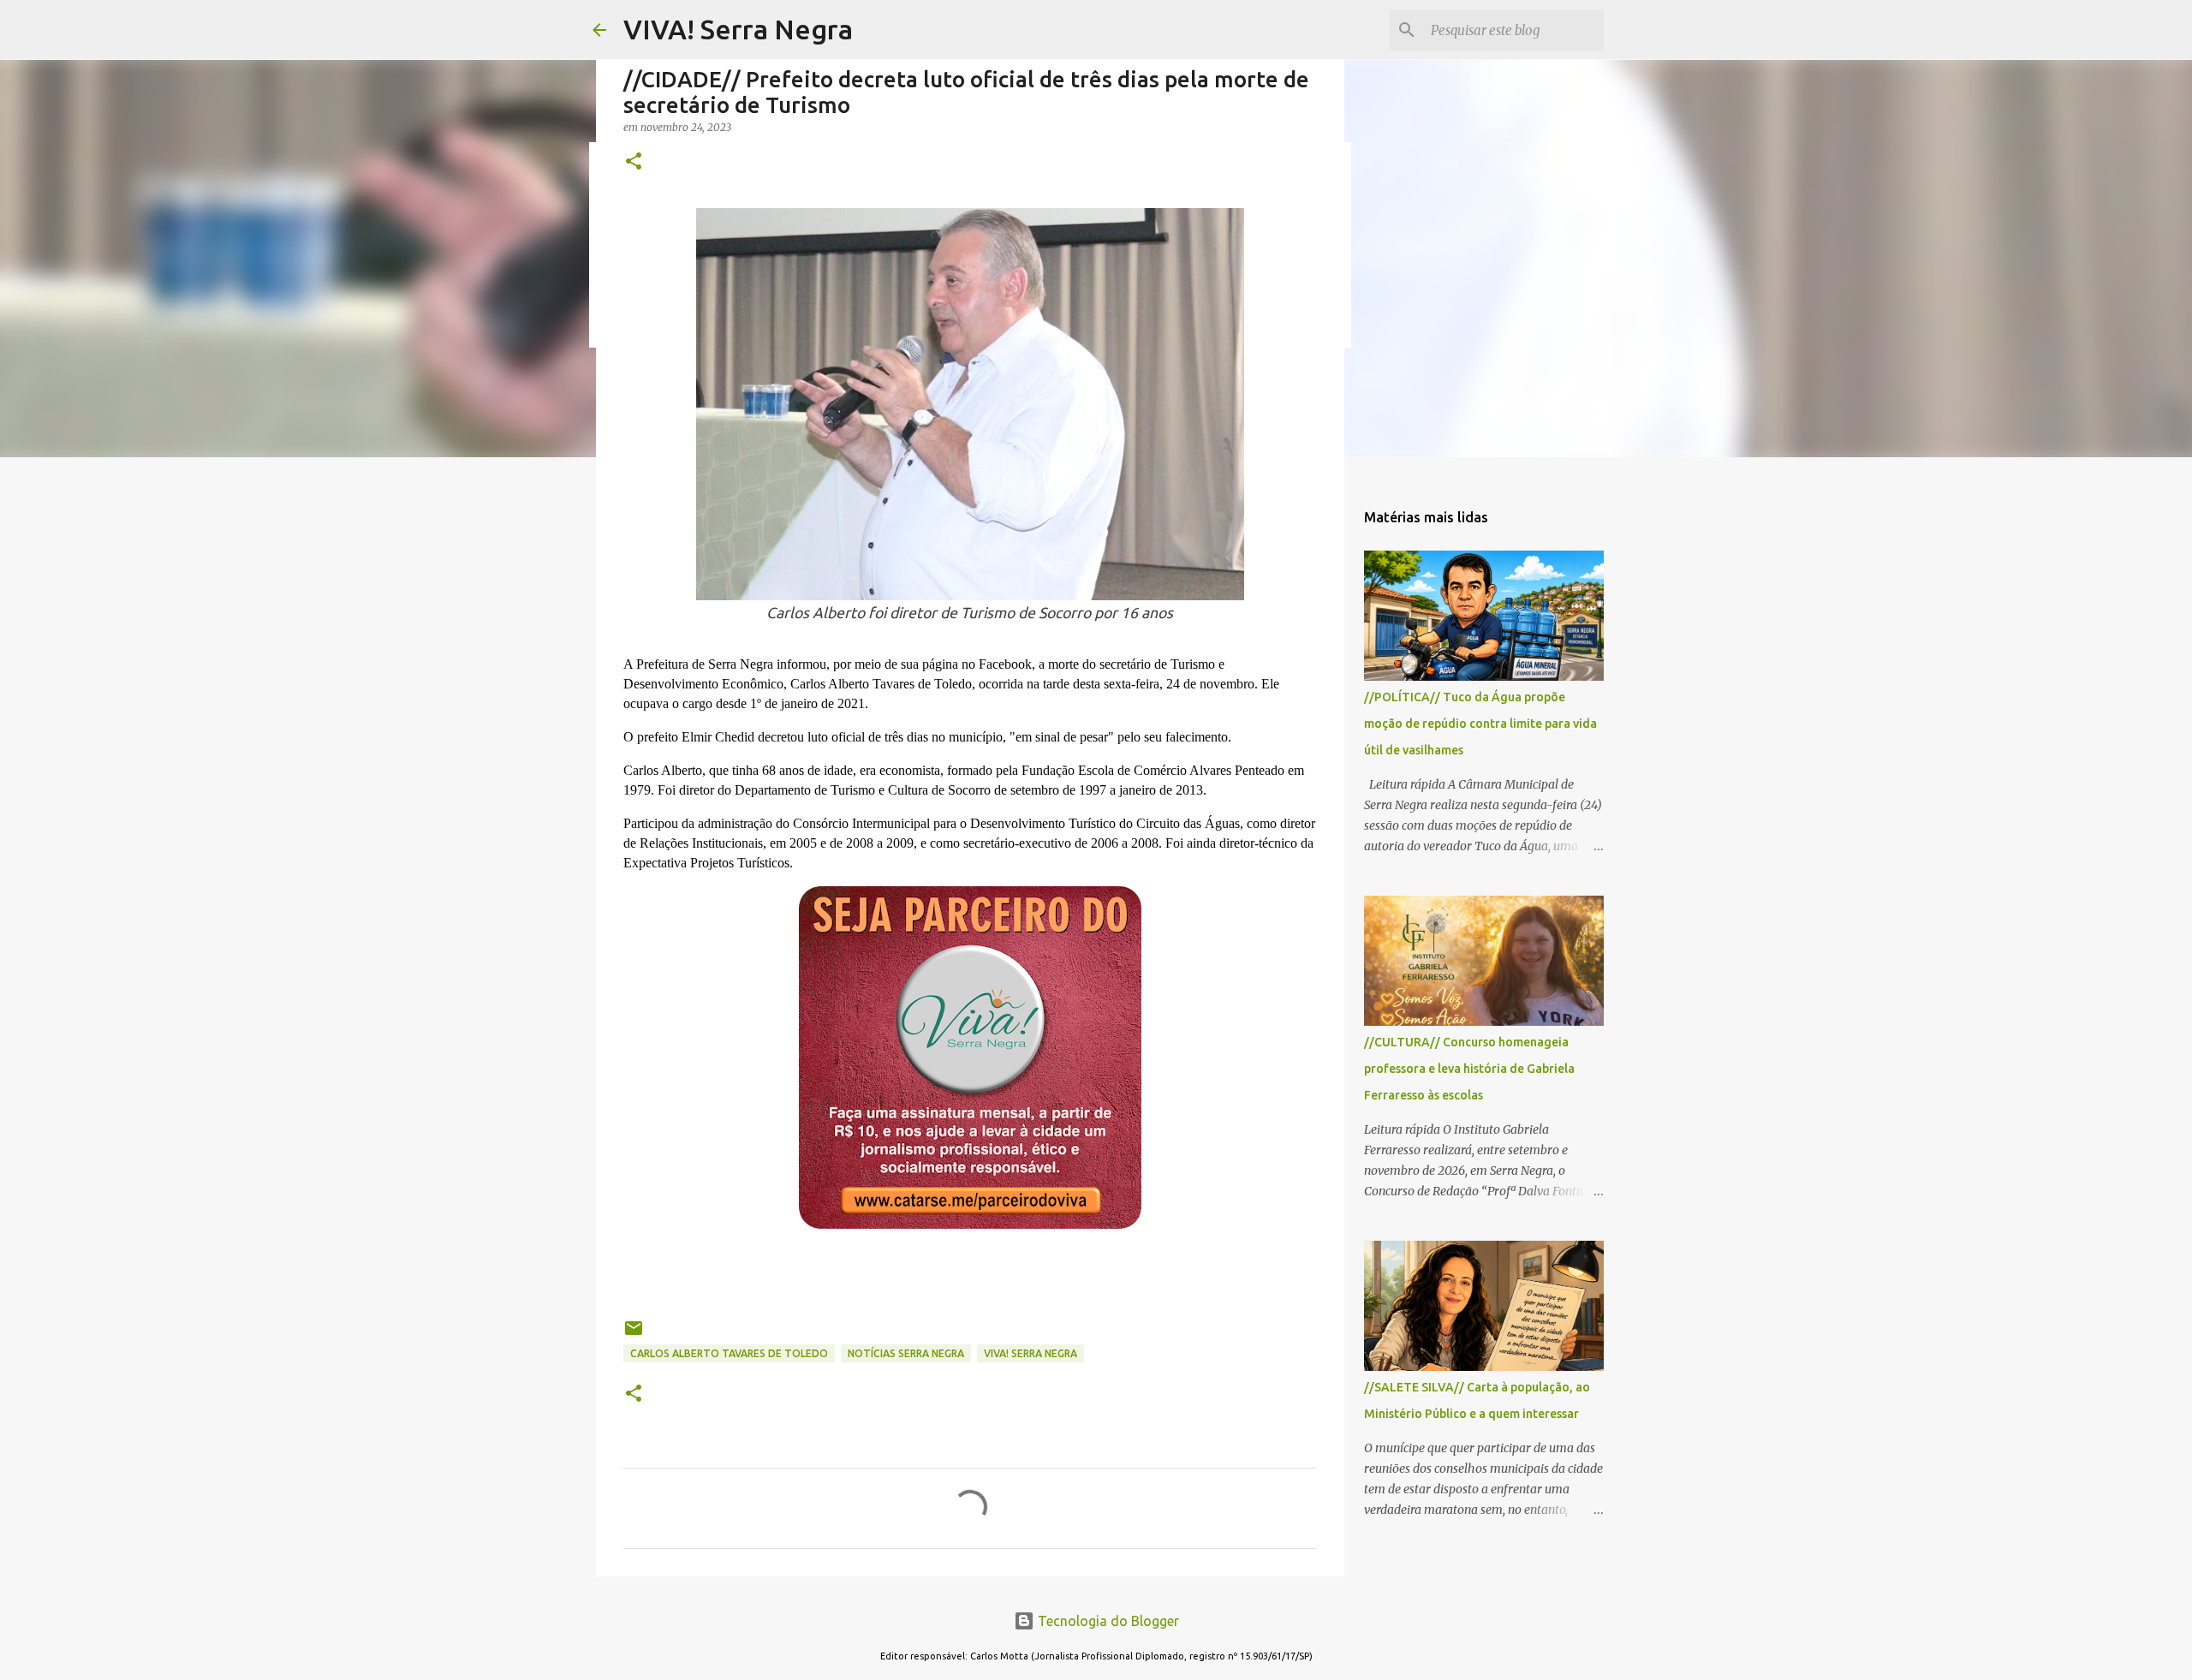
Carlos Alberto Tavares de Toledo (729, 1353)
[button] (634, 162)
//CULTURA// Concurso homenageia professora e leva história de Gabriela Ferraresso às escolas (1469, 1069)
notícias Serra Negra (906, 1353)
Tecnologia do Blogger (1107, 1621)
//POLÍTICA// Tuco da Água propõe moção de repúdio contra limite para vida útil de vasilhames (1480, 724)
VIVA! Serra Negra (738, 29)
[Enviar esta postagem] (634, 1334)
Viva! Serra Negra (1030, 1353)
